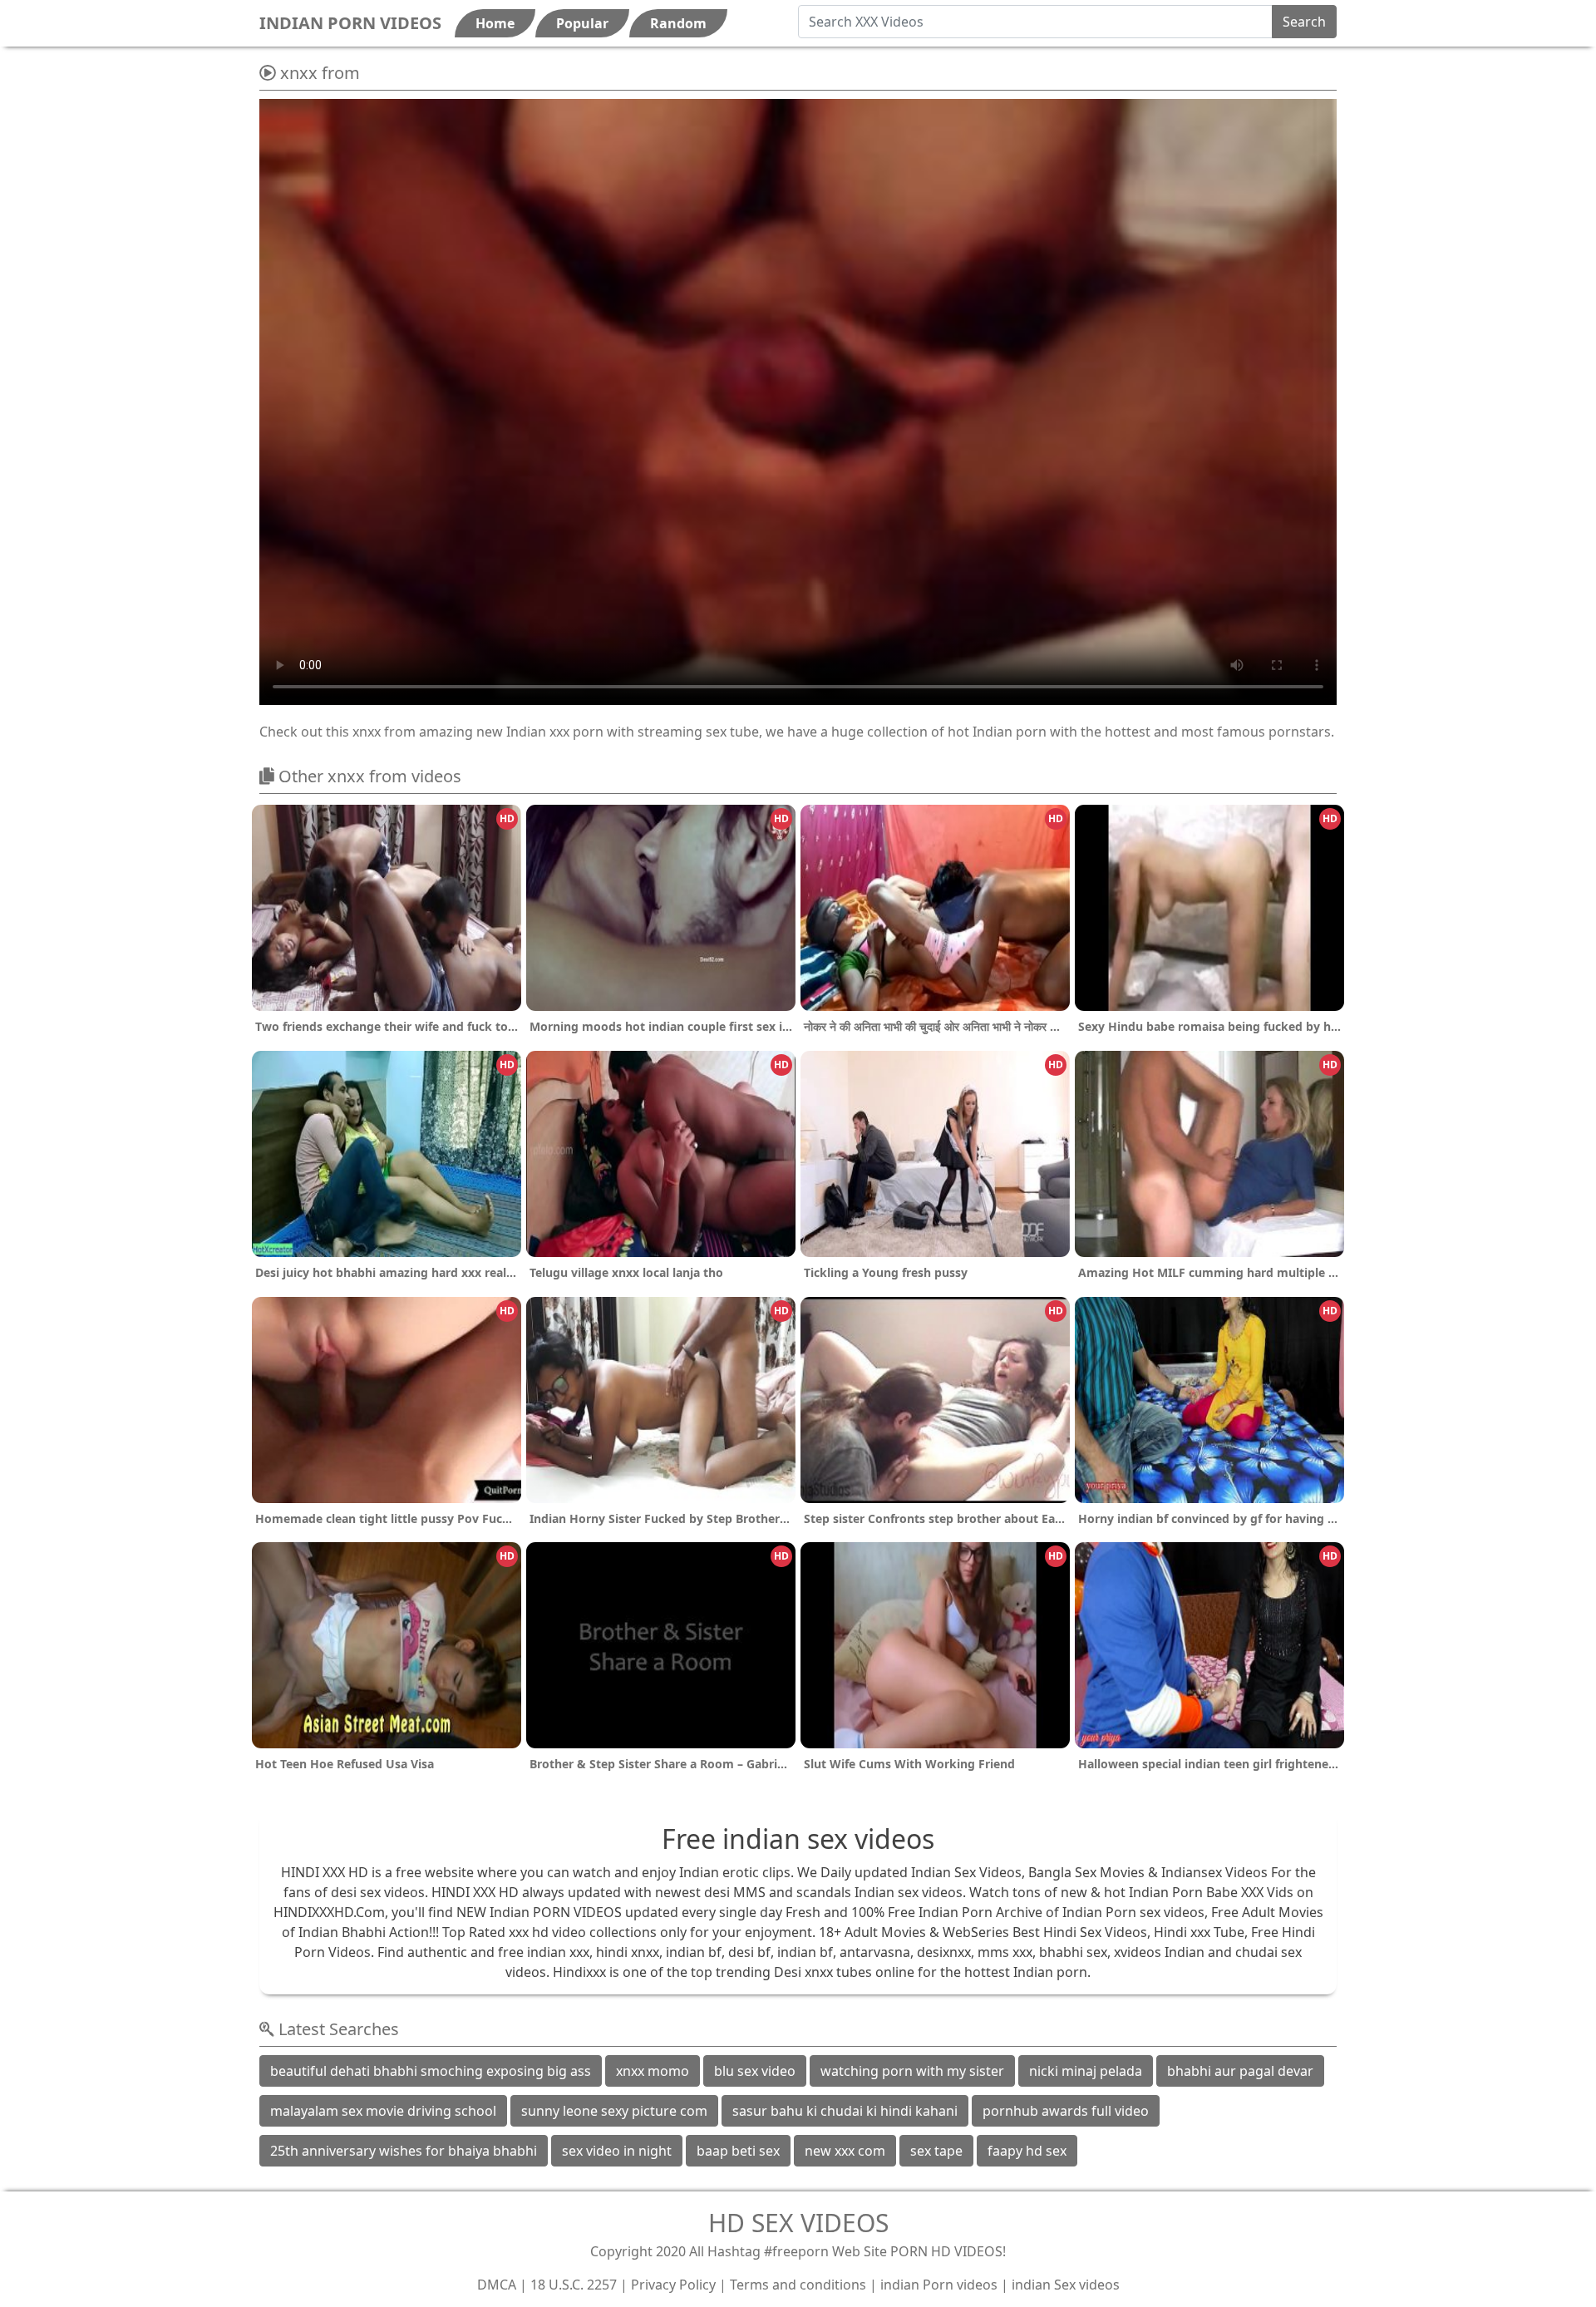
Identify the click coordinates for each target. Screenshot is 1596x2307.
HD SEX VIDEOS (798, 2223)
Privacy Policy (673, 2285)
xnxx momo (653, 2071)
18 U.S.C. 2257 (574, 2285)
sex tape (936, 2151)
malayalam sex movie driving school (383, 2111)
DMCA (497, 2285)
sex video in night (617, 2151)
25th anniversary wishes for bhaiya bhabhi (404, 2151)
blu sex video (755, 2071)
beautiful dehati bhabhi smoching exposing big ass (431, 2071)
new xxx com (845, 2151)
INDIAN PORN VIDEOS (350, 23)
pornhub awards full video (1066, 2111)
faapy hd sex (1027, 2151)
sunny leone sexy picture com (614, 2111)
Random (678, 23)
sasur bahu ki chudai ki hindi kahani (845, 2111)
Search (1304, 22)
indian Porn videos (939, 2285)
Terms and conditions (798, 2285)
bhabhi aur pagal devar (1240, 2071)
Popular (582, 23)
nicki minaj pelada (1086, 2071)
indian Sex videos (1066, 2285)
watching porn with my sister (912, 2071)
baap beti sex (738, 2151)
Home (495, 23)
